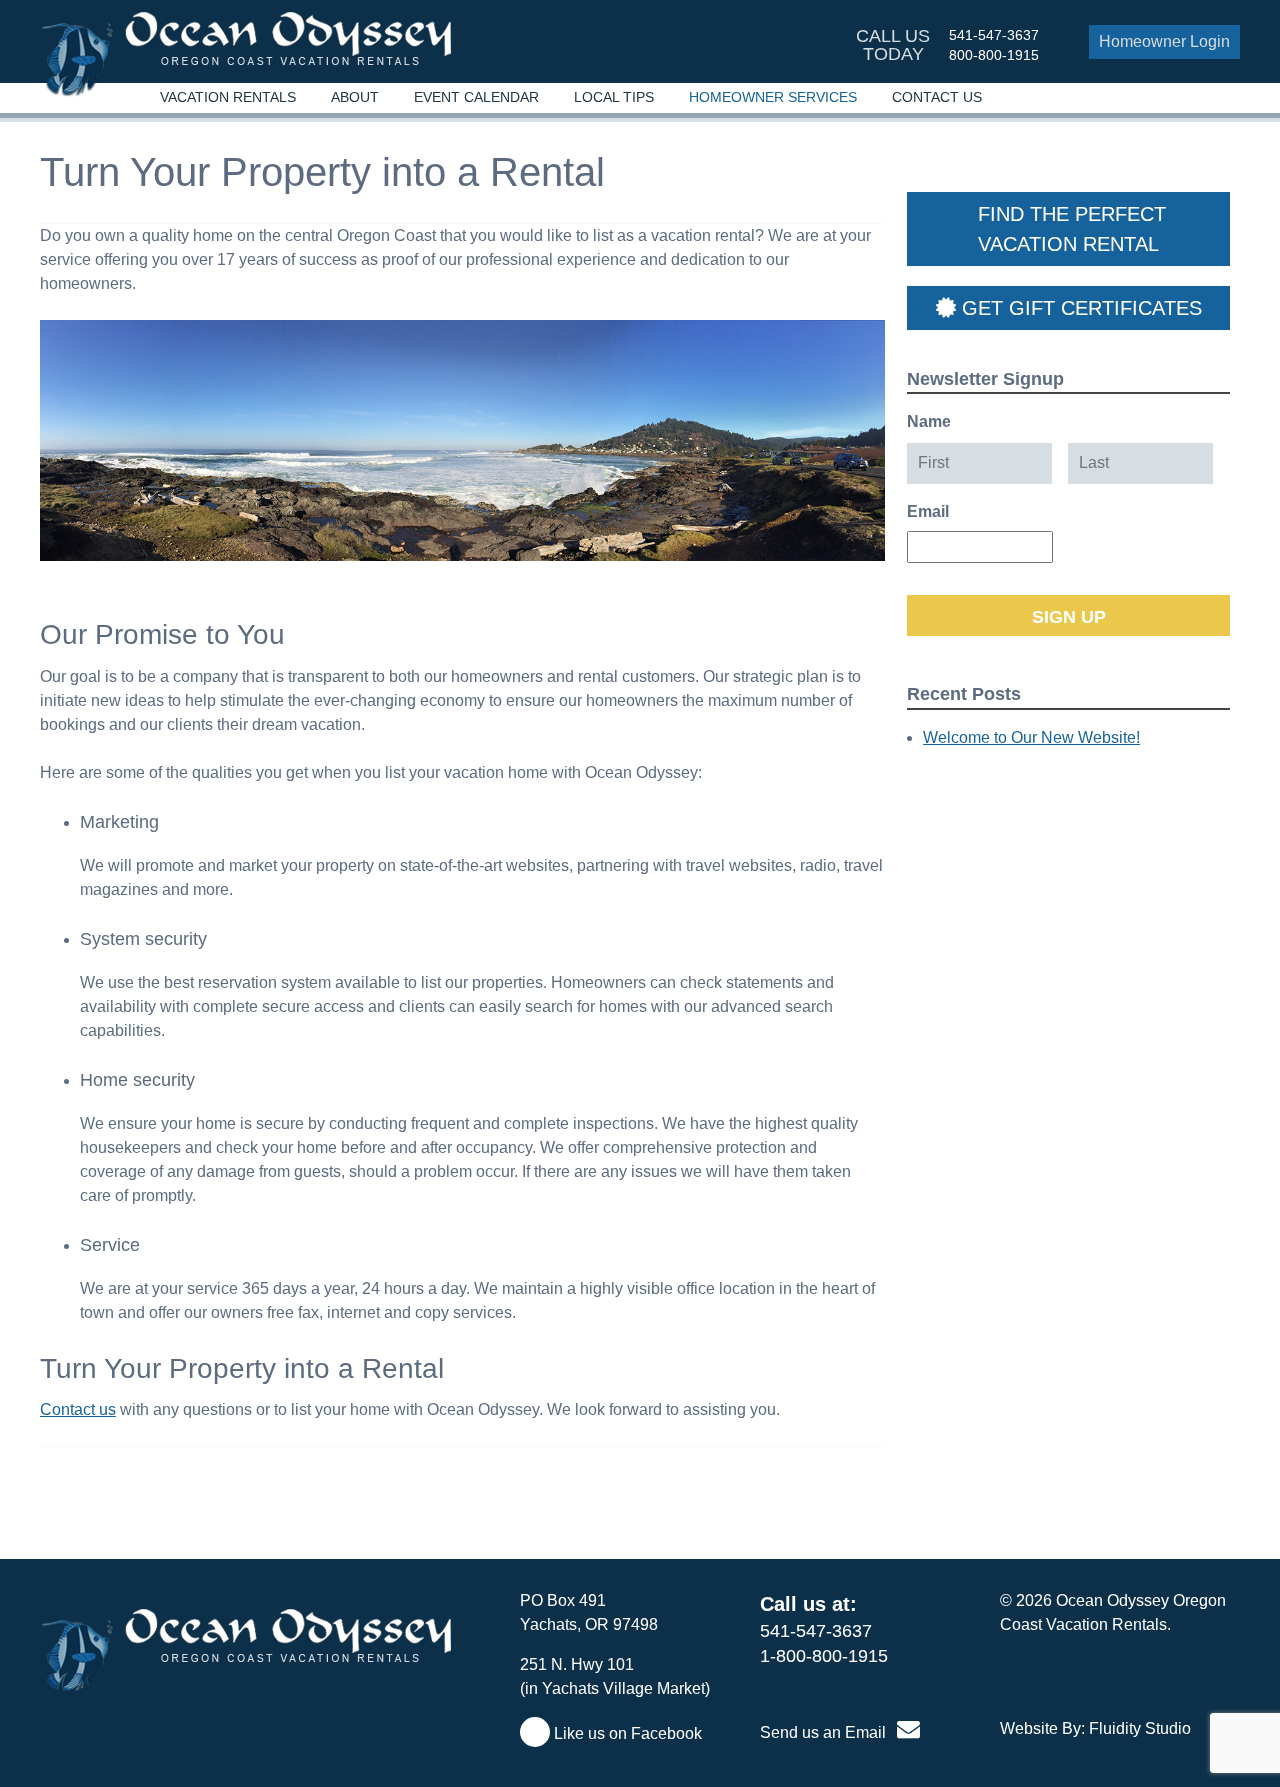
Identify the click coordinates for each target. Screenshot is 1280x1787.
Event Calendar (476, 97)
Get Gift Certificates (1079, 308)
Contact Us (937, 97)
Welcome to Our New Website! (1031, 737)
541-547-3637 (994, 35)
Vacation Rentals (228, 97)
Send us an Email (825, 1732)
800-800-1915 (994, 55)
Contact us (78, 1409)
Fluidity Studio (1140, 1728)
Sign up (1069, 617)
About (355, 97)
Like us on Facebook (626, 1733)
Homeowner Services (773, 97)
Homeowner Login (1164, 41)
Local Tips (614, 97)
